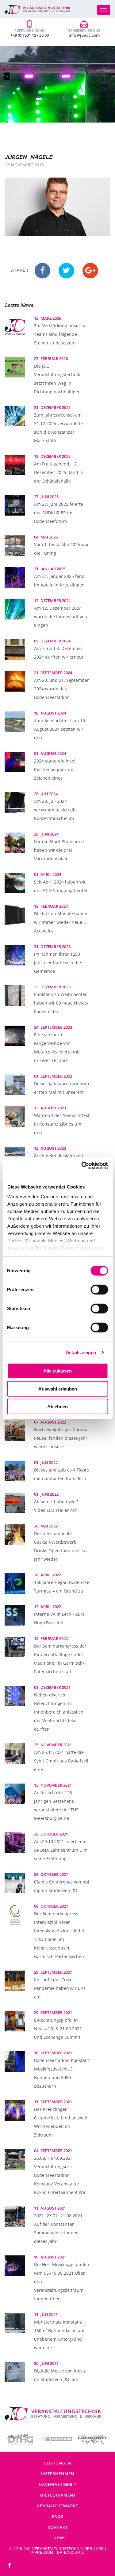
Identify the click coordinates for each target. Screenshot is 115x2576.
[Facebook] (42, 271)
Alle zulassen (57, 1371)
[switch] (99, 1290)
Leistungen (58, 2463)
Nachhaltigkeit (57, 2484)
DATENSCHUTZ (71, 2552)
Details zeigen (81, 1352)
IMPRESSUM (42, 2552)
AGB (100, 2549)
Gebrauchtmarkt (57, 2506)
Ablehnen (57, 1407)
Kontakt (58, 2527)
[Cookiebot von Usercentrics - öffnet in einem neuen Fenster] (82, 1165)
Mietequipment (58, 2495)
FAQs (57, 2516)
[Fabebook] (10, 2565)
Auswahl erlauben (58, 1389)
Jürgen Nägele (28, 157)
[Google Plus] (90, 271)
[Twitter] (66, 271)
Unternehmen (57, 2474)
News (59, 2538)
